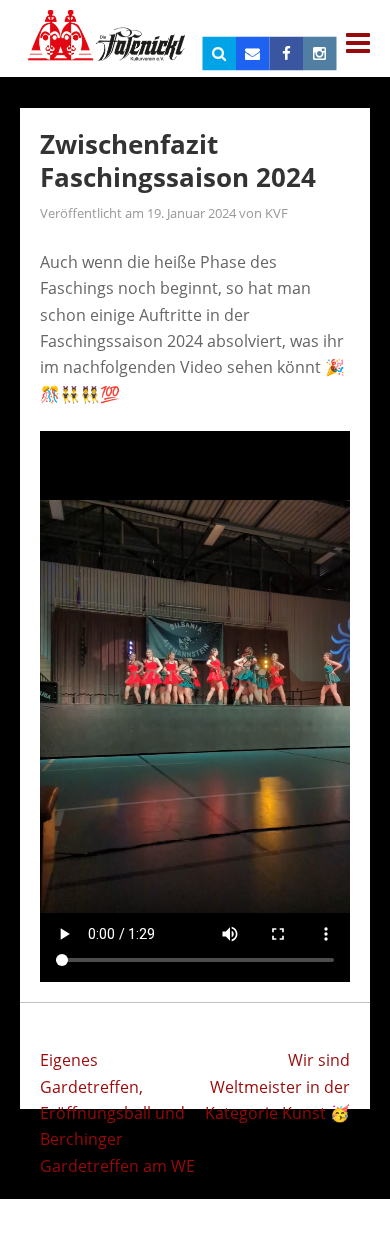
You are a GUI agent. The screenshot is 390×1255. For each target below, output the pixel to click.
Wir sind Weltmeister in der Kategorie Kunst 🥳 (277, 1086)
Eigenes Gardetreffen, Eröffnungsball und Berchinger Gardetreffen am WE (117, 1113)
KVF (276, 213)
